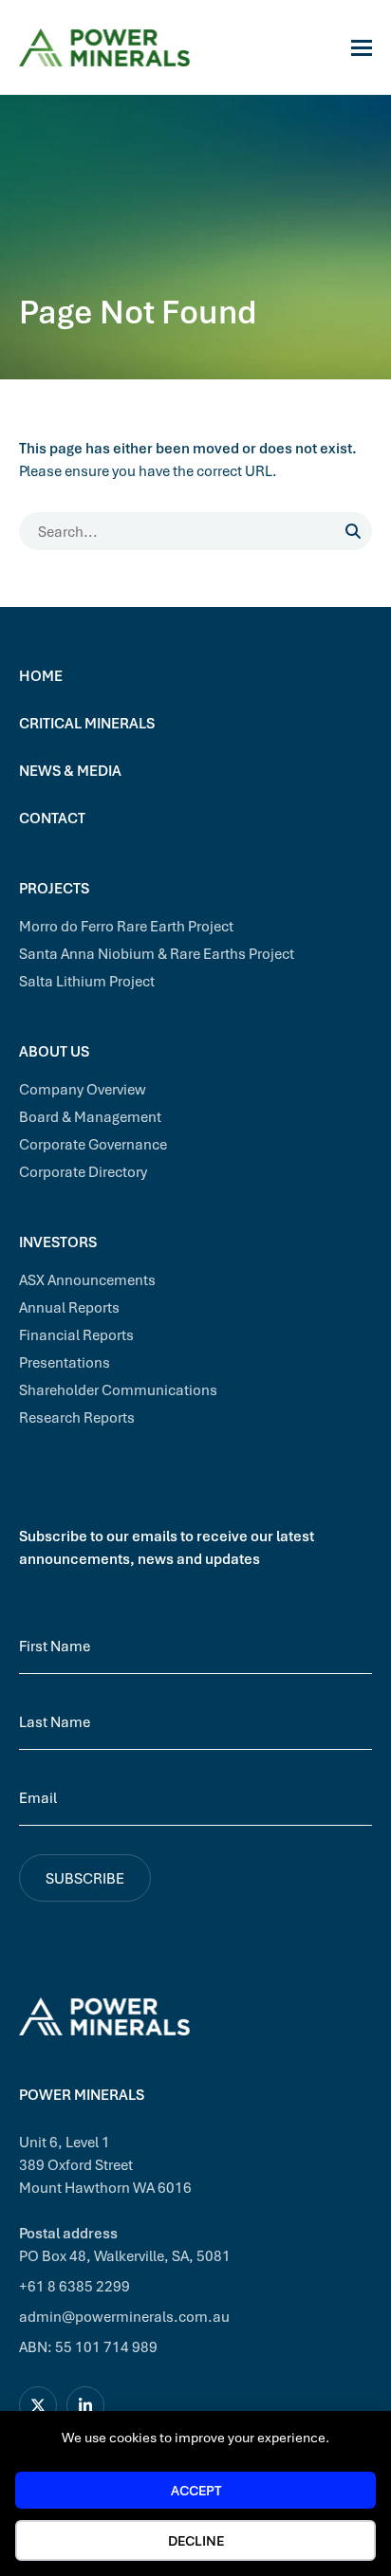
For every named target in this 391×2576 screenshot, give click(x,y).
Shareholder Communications (118, 1389)
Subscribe (85, 1878)
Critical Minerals (87, 723)
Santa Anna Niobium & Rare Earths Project (157, 953)
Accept (196, 2490)
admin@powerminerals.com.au (124, 2316)
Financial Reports (76, 1334)
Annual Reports (69, 1307)
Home (41, 675)
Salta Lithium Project (87, 981)
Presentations (65, 1362)
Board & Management (90, 1116)
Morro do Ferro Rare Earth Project (126, 926)
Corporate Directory (83, 1171)
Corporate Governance (93, 1144)
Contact (52, 818)
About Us (54, 1051)
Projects (54, 888)
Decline (196, 2540)
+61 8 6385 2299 (74, 2286)
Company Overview (83, 1089)
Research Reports (77, 1417)
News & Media (70, 770)
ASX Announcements (87, 1279)
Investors (58, 1242)
